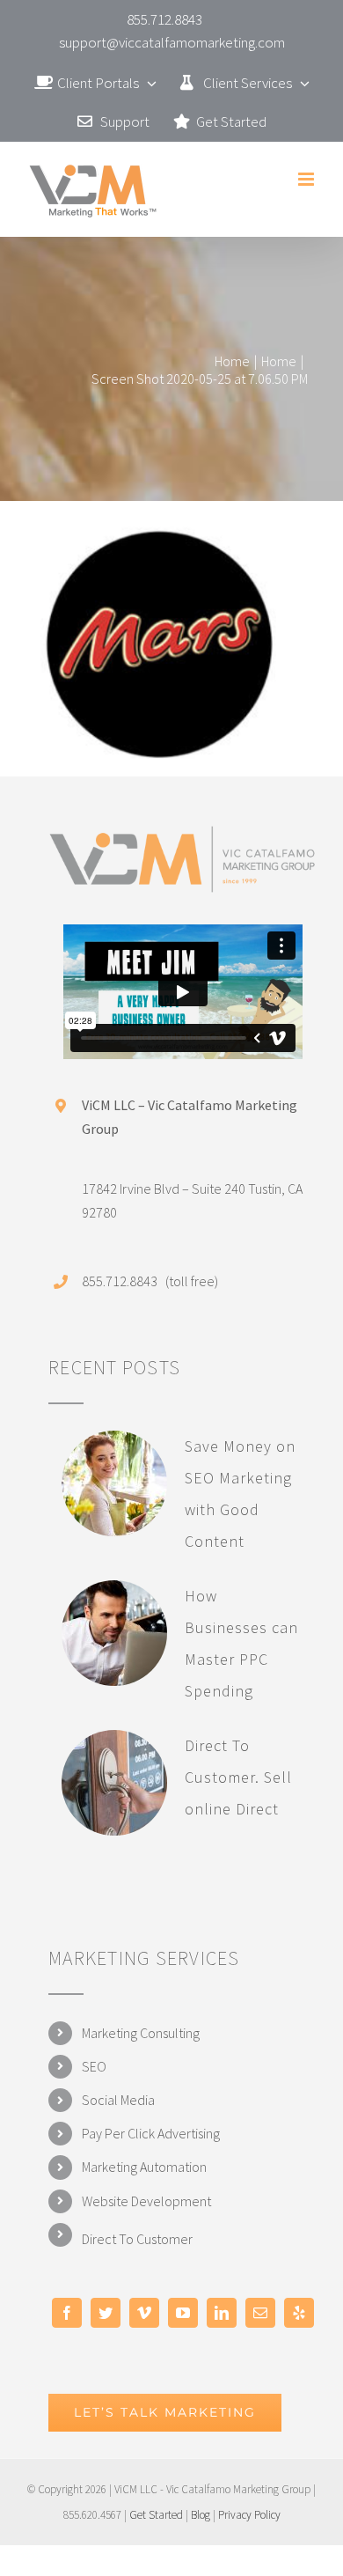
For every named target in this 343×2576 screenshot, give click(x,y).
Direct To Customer (137, 2239)
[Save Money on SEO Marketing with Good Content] (114, 1483)
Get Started (156, 2515)
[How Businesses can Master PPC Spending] (114, 1633)
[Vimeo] (144, 2313)
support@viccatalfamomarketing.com (172, 42)
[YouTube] (183, 2313)
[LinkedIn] (222, 2313)
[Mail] (260, 2313)
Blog (201, 2515)
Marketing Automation (144, 2167)
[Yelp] (299, 2313)
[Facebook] (67, 2313)
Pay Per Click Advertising (151, 2133)
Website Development (146, 2201)
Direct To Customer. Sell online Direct (238, 1777)
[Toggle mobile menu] (307, 179)
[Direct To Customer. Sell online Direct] (114, 1783)
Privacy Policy (249, 2515)
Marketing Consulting (141, 2033)
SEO (94, 2066)
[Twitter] (106, 2313)
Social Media (118, 2100)
